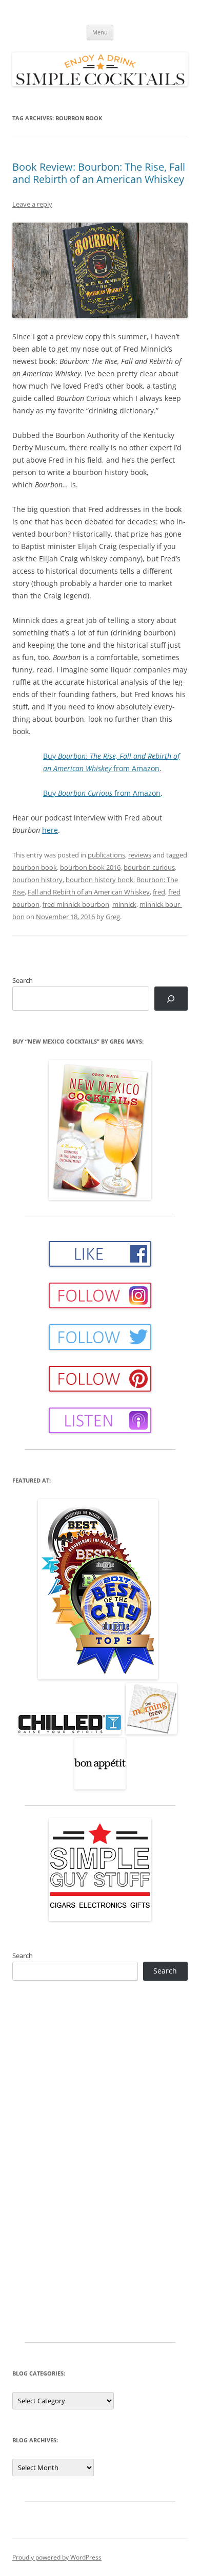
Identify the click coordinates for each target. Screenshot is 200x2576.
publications (106, 855)
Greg (113, 917)
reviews (140, 855)
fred (159, 892)
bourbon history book (99, 880)
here (50, 830)
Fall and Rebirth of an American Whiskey (89, 892)
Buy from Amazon (102, 793)
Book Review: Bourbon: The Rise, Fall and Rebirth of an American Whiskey (99, 173)
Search (23, 980)
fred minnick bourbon (76, 904)
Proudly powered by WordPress (57, 2557)
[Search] (171, 999)
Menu (100, 32)
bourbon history (37, 880)
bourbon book (35, 867)
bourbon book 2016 (90, 867)
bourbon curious (149, 867)
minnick (124, 904)
